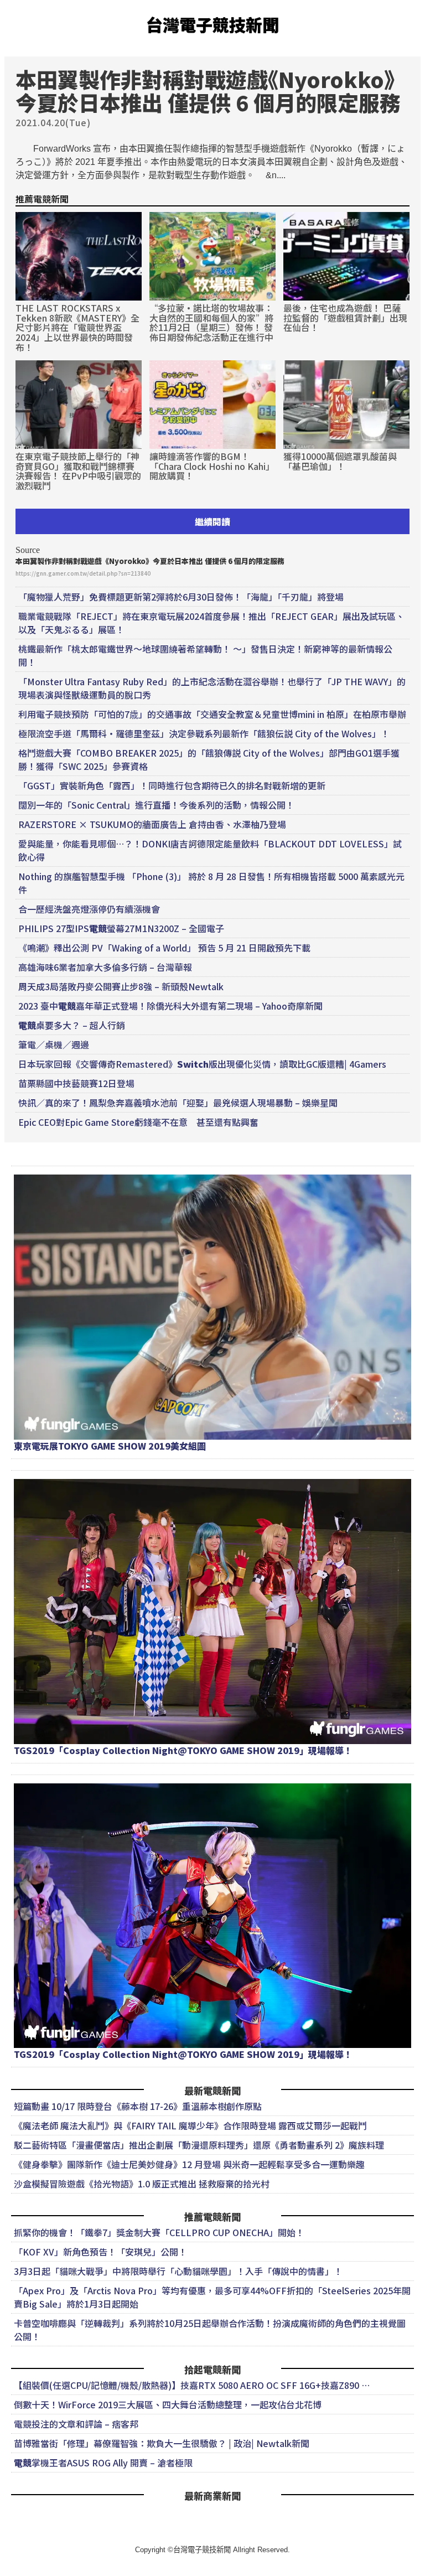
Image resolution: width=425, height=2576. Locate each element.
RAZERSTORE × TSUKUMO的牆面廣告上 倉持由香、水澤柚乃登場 (152, 824)
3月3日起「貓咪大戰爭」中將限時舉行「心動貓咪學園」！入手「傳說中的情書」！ (178, 2271)
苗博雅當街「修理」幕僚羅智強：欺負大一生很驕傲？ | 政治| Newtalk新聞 (162, 2443)
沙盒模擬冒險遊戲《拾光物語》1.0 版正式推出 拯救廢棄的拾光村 (142, 2184)
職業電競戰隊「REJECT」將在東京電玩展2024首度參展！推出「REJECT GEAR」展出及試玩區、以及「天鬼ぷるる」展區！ (211, 623)
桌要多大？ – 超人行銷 (72, 1025)
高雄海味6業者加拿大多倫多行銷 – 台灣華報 (105, 967)
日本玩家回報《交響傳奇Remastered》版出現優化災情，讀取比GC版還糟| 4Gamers (202, 1064)
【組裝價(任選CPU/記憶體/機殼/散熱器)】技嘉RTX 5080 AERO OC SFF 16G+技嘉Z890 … (192, 2385)
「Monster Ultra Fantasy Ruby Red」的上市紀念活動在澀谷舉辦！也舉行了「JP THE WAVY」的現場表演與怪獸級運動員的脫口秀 (212, 688)
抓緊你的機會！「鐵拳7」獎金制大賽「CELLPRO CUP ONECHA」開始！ (159, 2232)
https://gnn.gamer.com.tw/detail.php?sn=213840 (83, 573)
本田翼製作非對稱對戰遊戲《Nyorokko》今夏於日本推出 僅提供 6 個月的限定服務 (150, 561)
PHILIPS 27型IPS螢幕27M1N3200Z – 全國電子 (121, 928)
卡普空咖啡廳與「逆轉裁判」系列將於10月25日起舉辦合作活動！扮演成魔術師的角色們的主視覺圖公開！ (210, 2330)
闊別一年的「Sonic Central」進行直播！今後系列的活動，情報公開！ (156, 805)
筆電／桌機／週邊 (54, 1044)
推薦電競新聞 (42, 199)
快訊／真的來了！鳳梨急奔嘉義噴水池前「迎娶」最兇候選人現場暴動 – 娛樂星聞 (178, 1103)
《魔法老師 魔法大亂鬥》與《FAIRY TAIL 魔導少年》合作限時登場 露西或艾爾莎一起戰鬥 (190, 2125)
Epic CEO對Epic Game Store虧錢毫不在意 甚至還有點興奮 (138, 1122)
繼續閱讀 (212, 521)
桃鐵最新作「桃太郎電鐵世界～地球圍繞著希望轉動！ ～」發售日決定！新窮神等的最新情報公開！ (205, 655)
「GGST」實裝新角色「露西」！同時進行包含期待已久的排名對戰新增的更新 (172, 785)
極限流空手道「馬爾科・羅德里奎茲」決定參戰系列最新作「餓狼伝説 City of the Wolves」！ (204, 733)
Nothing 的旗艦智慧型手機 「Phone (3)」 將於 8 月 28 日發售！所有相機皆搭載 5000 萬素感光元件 (211, 883)
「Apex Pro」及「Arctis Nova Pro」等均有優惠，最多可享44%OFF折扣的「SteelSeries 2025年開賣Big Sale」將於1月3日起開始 (212, 2297)
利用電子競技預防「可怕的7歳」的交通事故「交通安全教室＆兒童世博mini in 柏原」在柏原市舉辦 (212, 714)
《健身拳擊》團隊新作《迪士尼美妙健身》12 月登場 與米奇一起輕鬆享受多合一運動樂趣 (189, 2164)
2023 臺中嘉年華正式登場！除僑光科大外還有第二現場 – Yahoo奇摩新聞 (170, 1006)
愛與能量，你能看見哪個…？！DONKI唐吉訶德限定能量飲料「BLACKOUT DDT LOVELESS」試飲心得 (210, 850)
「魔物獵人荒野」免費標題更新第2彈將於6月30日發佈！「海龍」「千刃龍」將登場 (181, 597)
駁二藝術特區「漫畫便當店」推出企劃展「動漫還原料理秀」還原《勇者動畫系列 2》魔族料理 (199, 2145)
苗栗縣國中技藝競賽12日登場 (76, 1083)
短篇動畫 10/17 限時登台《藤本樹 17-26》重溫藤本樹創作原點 (138, 2106)
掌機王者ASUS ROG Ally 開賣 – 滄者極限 (103, 2463)
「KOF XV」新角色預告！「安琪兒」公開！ (100, 2252)
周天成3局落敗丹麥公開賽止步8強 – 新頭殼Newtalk (121, 986)
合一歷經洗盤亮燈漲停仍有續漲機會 (89, 909)
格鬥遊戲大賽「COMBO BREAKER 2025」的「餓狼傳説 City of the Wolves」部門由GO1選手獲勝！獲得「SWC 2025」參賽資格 (209, 759)
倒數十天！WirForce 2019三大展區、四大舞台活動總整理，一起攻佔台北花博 (168, 2404)
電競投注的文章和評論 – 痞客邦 (76, 2424)
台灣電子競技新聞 (212, 24)
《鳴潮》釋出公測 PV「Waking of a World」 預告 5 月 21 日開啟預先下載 (164, 948)
